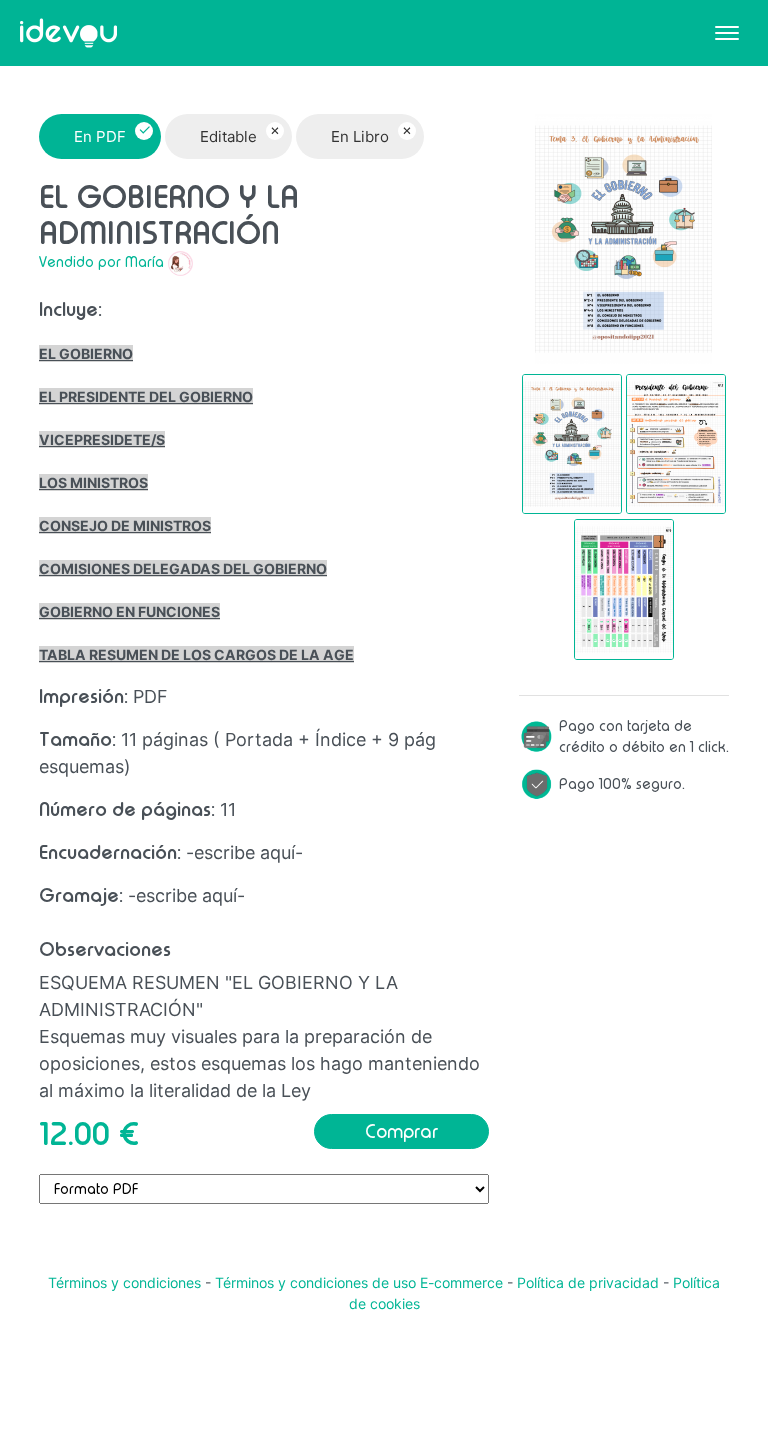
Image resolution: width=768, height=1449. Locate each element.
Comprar (401, 1131)
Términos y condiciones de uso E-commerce (359, 1282)
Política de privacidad (588, 1282)
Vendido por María (101, 262)
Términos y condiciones (124, 1282)
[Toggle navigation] (727, 33)
